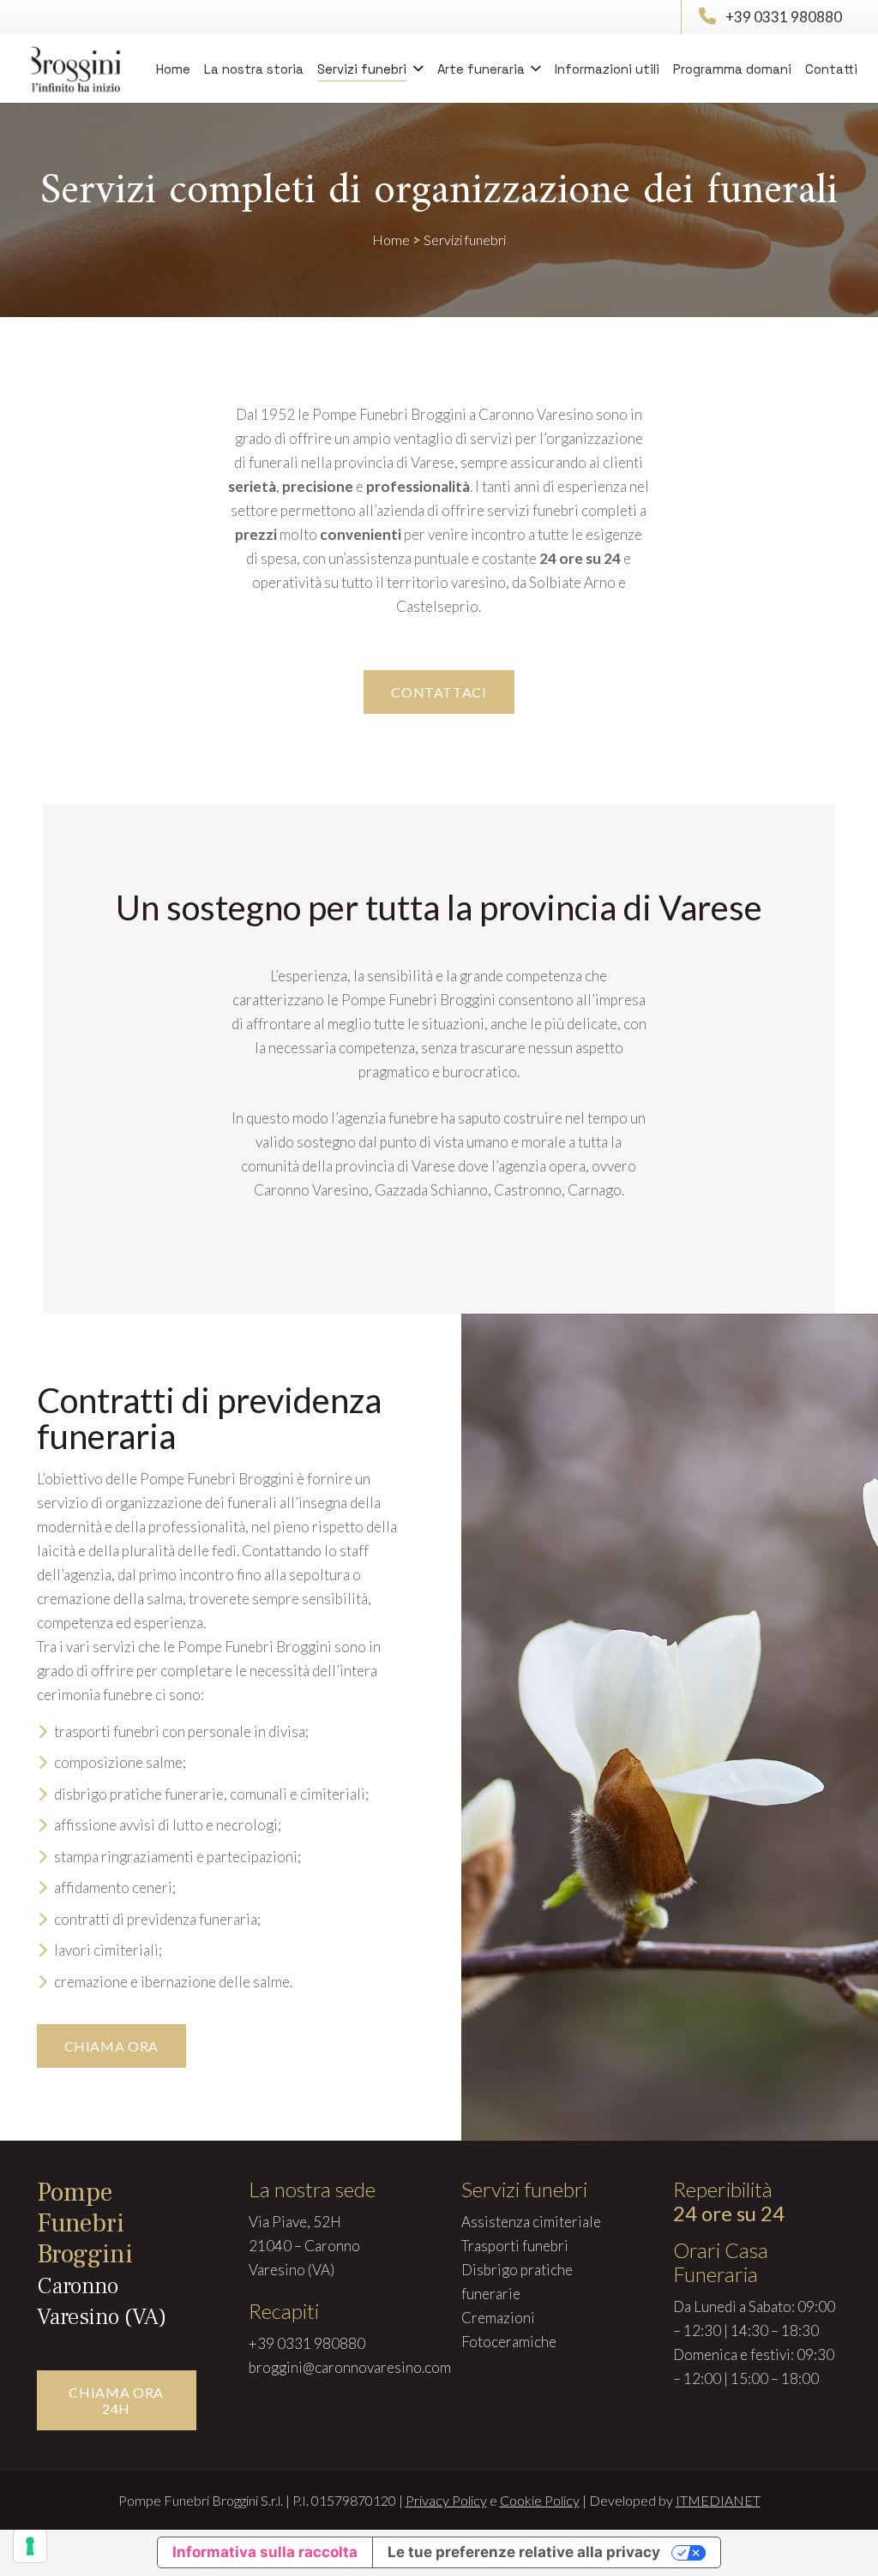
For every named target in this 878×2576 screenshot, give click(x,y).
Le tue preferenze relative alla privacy (524, 2552)
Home (391, 240)
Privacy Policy (446, 2500)
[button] (415, 69)
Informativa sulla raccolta (265, 2552)
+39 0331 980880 (784, 17)
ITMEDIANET (718, 2500)
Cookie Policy (540, 2500)
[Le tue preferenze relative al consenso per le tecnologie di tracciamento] (30, 2546)
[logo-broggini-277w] (77, 69)
